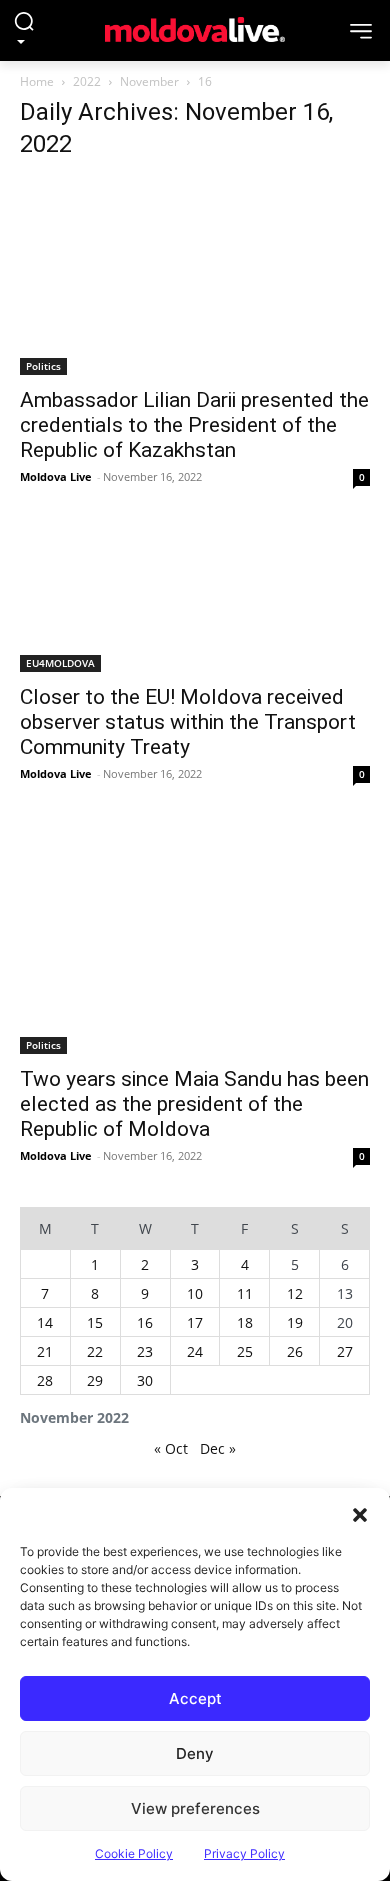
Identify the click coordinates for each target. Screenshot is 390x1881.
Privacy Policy (244, 1853)
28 (45, 1380)
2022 (87, 81)
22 (95, 1351)
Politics (43, 366)
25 (245, 1351)
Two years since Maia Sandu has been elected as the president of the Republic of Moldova (194, 1104)
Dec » (218, 1448)
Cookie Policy (134, 1853)
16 (145, 1322)
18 (245, 1322)
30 (145, 1380)
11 (245, 1293)
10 (195, 1293)
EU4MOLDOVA (60, 663)
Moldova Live (56, 476)
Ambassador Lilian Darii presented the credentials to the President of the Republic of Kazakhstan (194, 425)
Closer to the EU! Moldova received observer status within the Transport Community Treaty (188, 722)
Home (37, 81)
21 (45, 1351)
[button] (360, 1513)
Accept (195, 1698)
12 (295, 1293)
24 (195, 1351)
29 (95, 1380)
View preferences (195, 1808)
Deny (195, 1753)
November (149, 81)
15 (95, 1322)
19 (295, 1322)
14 (45, 1322)
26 (295, 1351)
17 (195, 1322)
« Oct (171, 1448)
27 (345, 1351)
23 (145, 1351)
